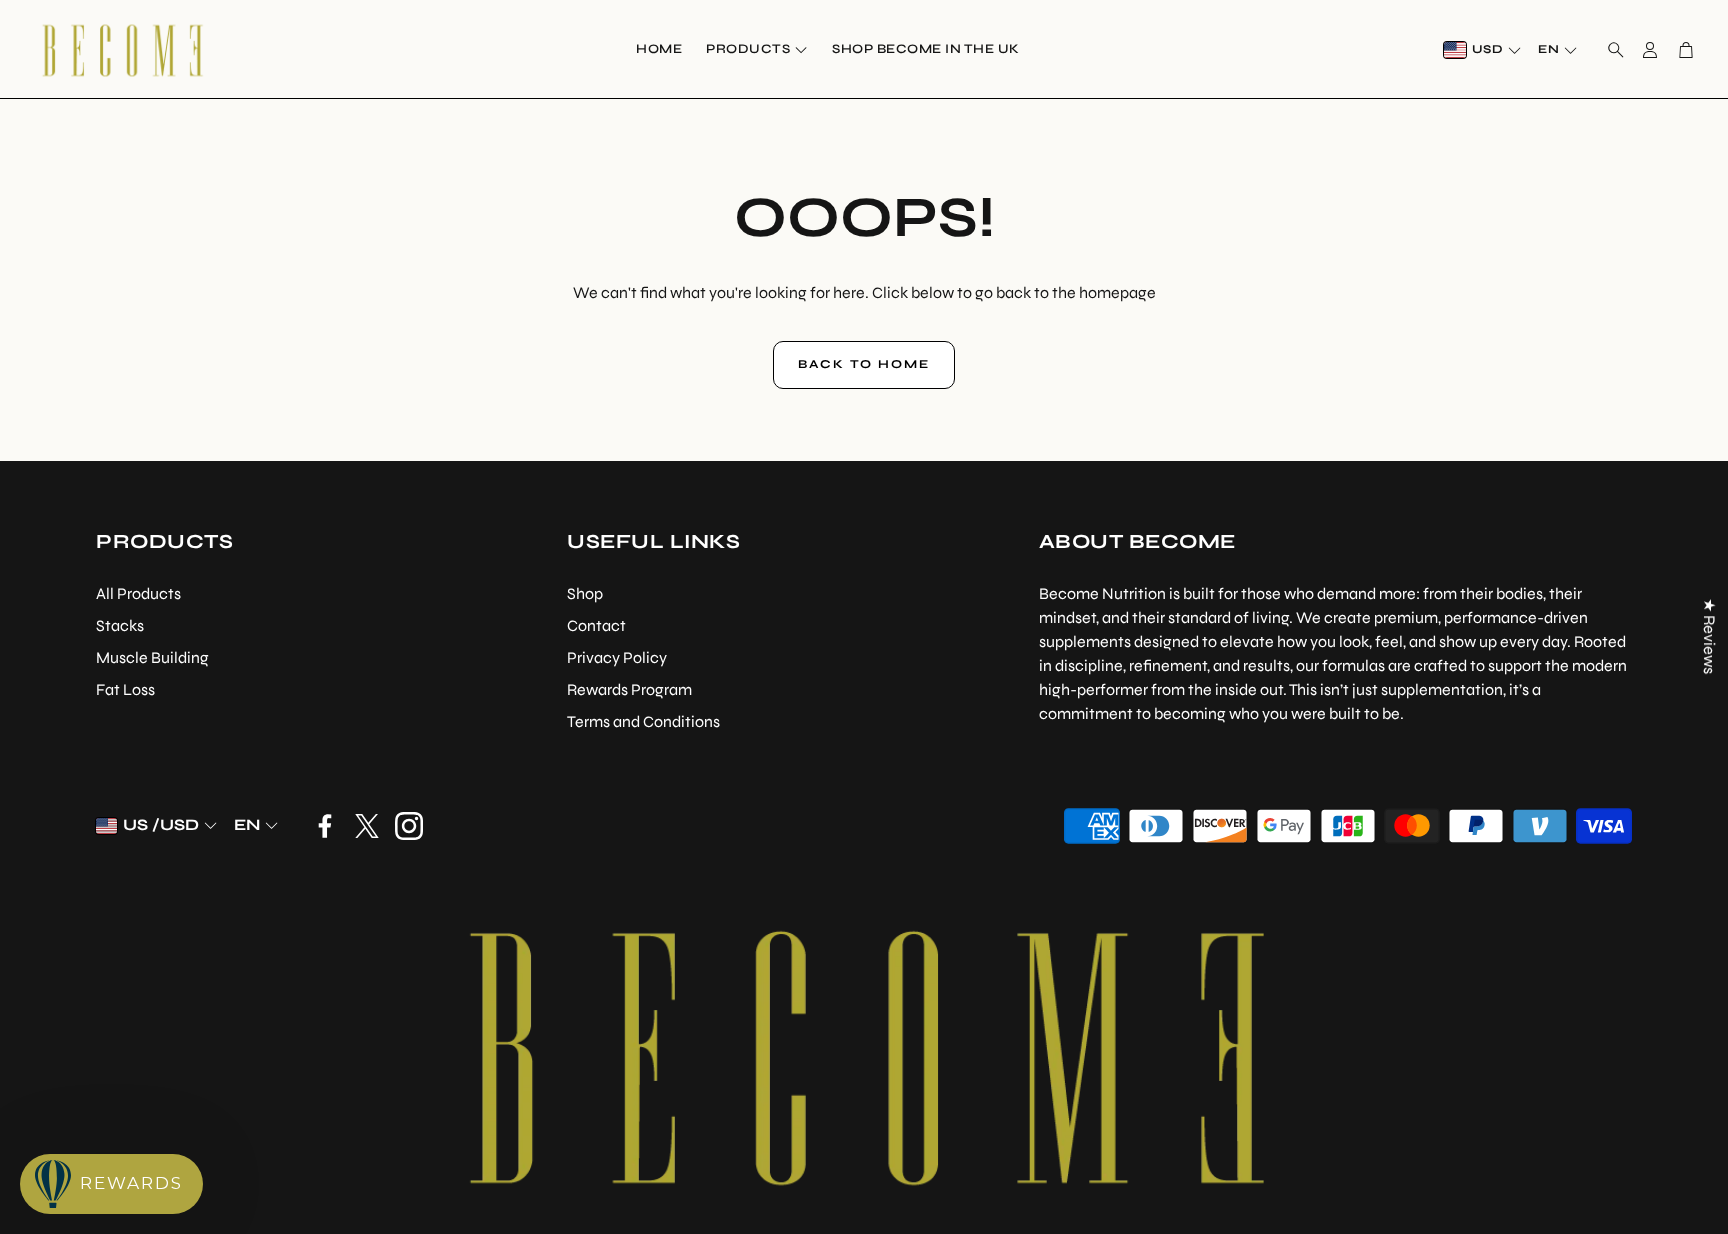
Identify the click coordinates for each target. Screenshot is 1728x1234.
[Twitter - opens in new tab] (367, 826)
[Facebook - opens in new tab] (325, 826)
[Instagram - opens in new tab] (409, 826)
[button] (1610, 50)
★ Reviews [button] (1709, 636)
